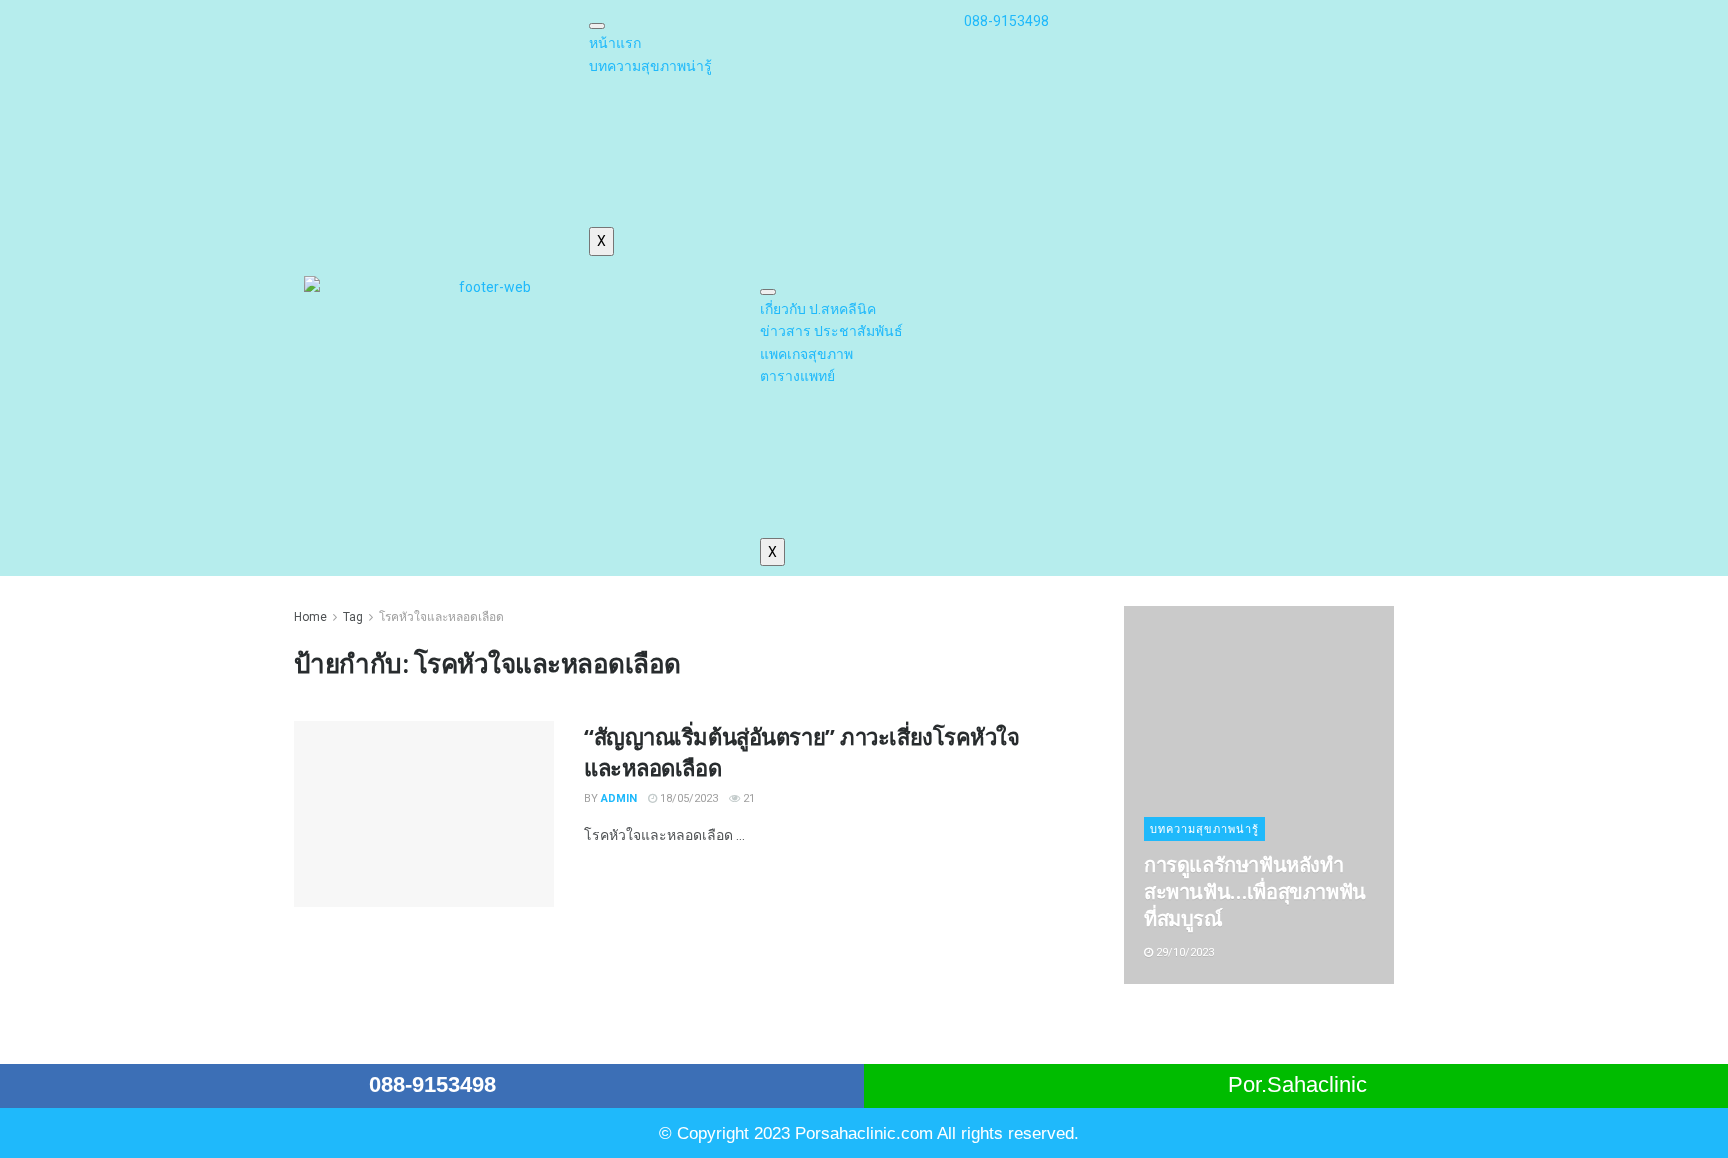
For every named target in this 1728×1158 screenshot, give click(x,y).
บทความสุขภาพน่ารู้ (650, 66)
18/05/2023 (687, 798)
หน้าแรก (615, 43)
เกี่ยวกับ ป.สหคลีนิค (818, 309)
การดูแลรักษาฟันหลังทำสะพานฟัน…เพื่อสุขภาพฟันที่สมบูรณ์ (1255, 891)
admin (619, 798)
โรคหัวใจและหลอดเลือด (441, 617)
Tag (353, 617)
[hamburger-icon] (597, 26)
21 (747, 798)
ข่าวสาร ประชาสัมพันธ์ (831, 331)
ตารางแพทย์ (797, 376)
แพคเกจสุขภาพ (806, 354)
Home (310, 617)
